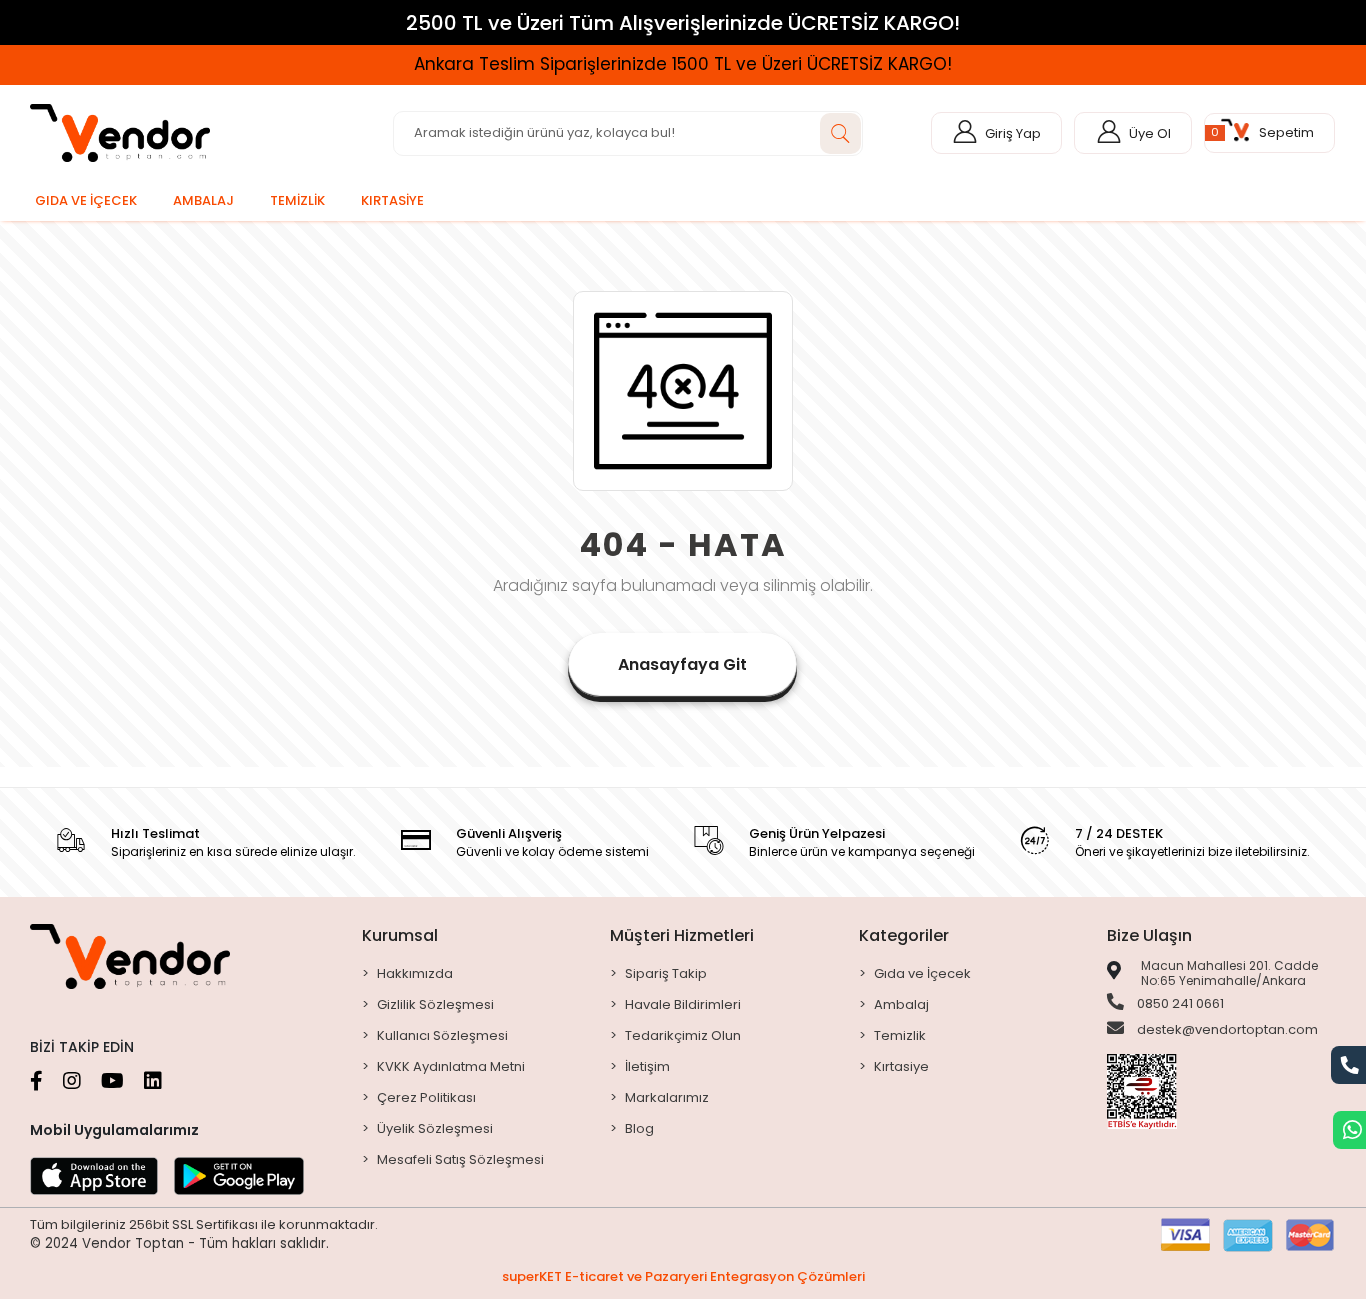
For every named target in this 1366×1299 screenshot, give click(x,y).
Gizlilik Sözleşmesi (435, 1004)
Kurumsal (400, 935)
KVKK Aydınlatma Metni (451, 1066)
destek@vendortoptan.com (1226, 1029)
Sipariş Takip (666, 973)
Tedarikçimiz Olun (683, 1035)
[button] (1270, 133)
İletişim (647, 1066)
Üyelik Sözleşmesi (435, 1128)
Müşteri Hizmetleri (682, 935)
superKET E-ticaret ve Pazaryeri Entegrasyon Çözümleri (683, 1276)
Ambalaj (901, 1004)
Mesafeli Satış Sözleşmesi (460, 1159)
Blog (639, 1128)
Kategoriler (904, 935)
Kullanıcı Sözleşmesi (442, 1035)
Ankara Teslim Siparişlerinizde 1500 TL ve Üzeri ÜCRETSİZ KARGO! (683, 64)
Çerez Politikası (426, 1097)
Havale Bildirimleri (683, 1004)
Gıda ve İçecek (922, 973)
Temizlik (900, 1035)
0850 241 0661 (1179, 1003)
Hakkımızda (415, 973)
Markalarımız (667, 1097)
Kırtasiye (901, 1066)
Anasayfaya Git (682, 664)
